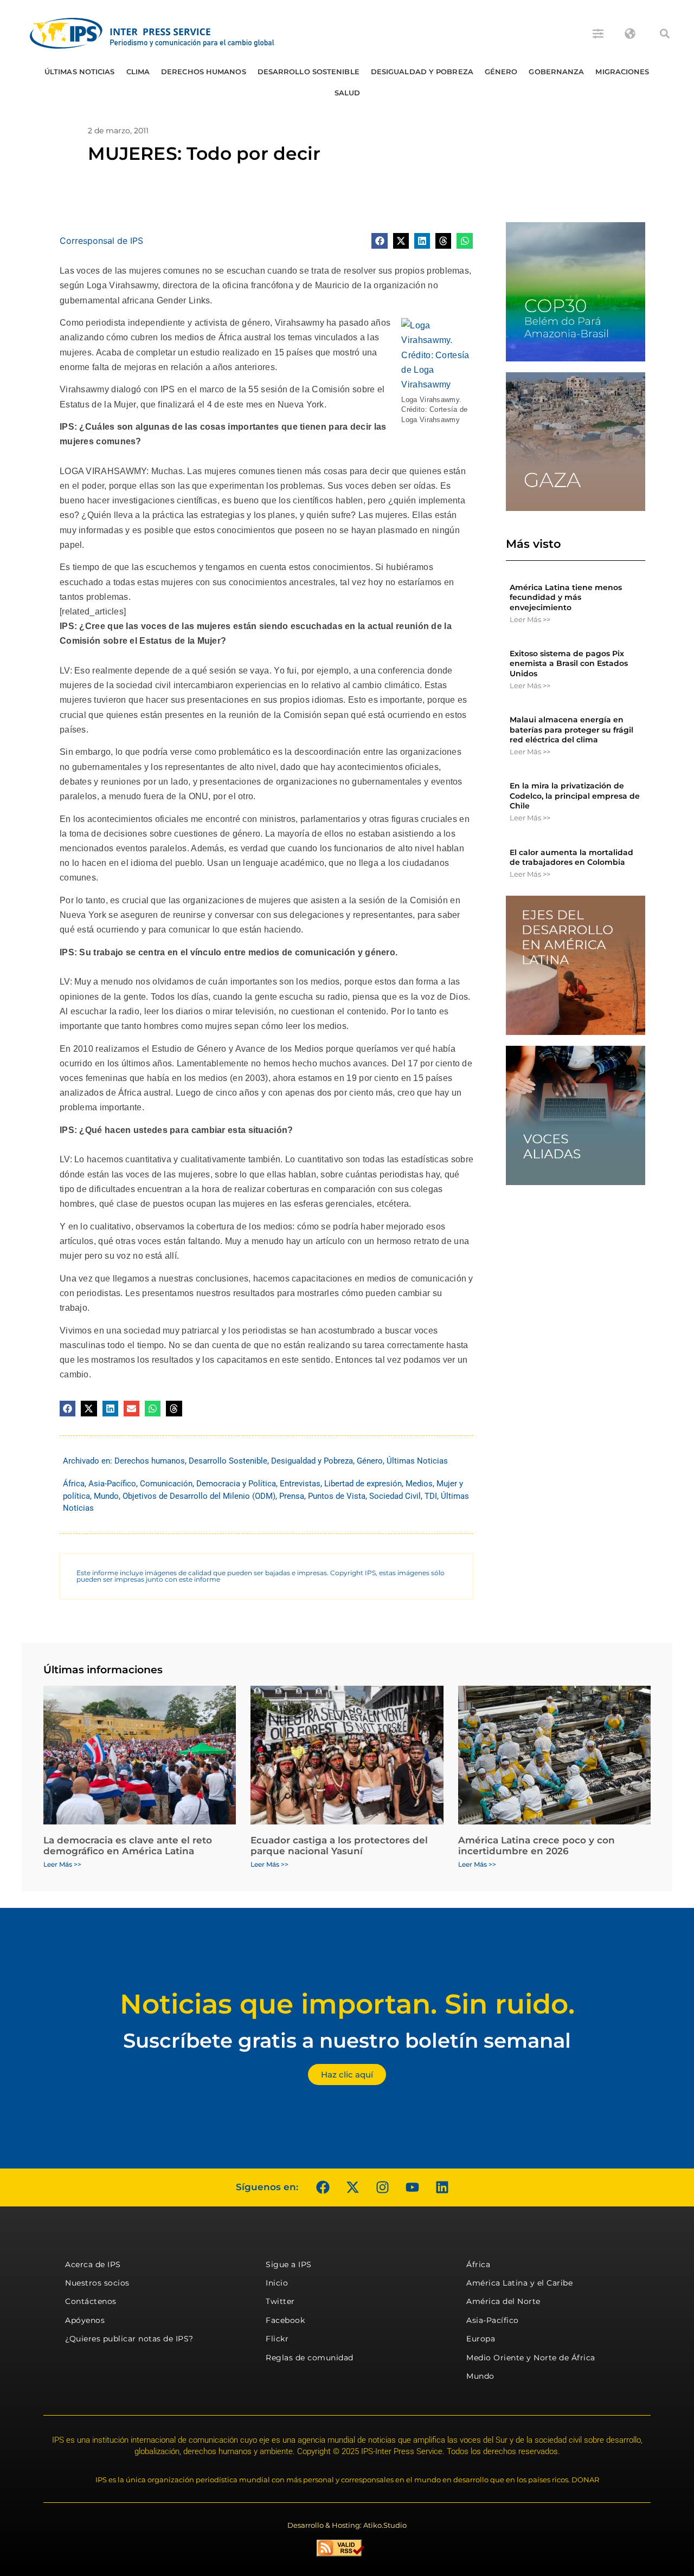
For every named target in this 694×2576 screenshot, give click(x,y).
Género (501, 72)
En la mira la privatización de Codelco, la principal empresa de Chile (575, 795)
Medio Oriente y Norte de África (531, 2358)
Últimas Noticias (80, 72)
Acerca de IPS (93, 2264)
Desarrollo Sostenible (309, 72)
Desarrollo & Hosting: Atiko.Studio (347, 2525)
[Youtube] (412, 2187)
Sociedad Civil (395, 1496)
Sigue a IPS (289, 2264)
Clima (138, 72)
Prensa (292, 1496)
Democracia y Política (236, 1484)
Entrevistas (300, 1484)
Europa (481, 2339)
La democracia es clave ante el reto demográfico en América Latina (128, 1846)
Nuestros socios (97, 2283)
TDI (431, 1496)
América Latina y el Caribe (519, 2283)
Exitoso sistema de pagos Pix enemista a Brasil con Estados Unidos (569, 663)
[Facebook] (323, 2187)
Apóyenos (85, 2320)
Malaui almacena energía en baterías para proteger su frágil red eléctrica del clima (571, 729)
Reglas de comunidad (310, 2358)
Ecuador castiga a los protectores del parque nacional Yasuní (339, 1846)
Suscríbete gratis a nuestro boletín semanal (347, 2040)
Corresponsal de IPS (101, 241)
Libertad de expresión (363, 1484)
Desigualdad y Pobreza (422, 72)
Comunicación (166, 1484)
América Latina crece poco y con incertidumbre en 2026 (536, 1846)
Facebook (285, 2320)
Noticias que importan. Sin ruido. (347, 2004)
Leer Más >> (530, 619)
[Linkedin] (442, 2187)
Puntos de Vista (337, 1496)
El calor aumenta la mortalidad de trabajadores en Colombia (571, 857)
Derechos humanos (204, 72)
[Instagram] (382, 2187)
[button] (665, 34)
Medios (419, 1484)
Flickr (277, 2339)
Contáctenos (91, 2301)
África (74, 1484)
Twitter (280, 2301)
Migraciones (622, 72)
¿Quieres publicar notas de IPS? (129, 2339)
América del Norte (503, 2301)
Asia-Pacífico (112, 1484)
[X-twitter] (352, 2187)
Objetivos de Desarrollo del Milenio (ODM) (199, 1496)
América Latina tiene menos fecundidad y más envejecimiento (566, 597)
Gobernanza (556, 72)
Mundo (106, 1496)
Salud (348, 93)
